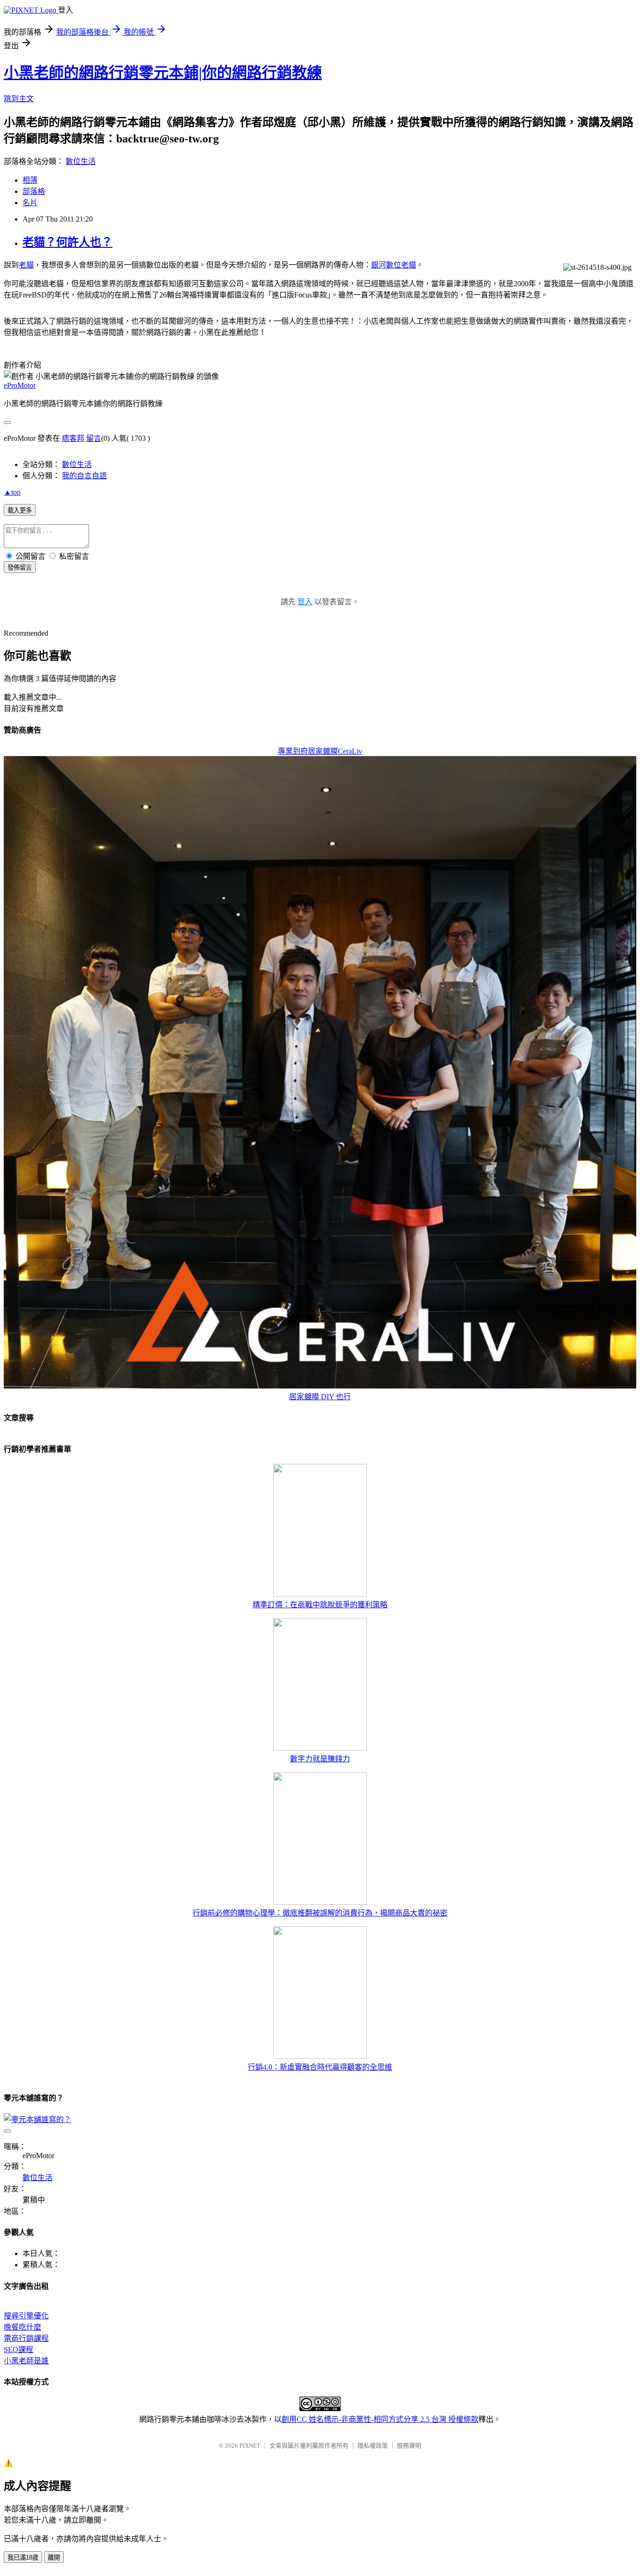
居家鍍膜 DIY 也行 (320, 1397)
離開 (54, 2557)
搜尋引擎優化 (26, 2316)
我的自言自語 (84, 476)
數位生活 (81, 161)
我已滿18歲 (23, 2557)
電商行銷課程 (26, 2338)
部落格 (34, 191)
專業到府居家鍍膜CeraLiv (320, 751)
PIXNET (250, 2446)
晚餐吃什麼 (22, 2327)
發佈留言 (20, 568)
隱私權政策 (373, 2446)
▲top (12, 492)
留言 (94, 438)
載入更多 (20, 510)
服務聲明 (409, 2446)
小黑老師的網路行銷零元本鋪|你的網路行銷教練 (163, 73)
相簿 (30, 180)
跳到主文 (19, 99)
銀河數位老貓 (394, 265)
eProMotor (20, 385)
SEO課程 (19, 2350)
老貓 (26, 265)
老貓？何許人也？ (67, 242)
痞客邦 (73, 438)
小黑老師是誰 (26, 2361)
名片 (30, 203)
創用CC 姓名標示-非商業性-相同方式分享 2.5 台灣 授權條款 (380, 2419)
